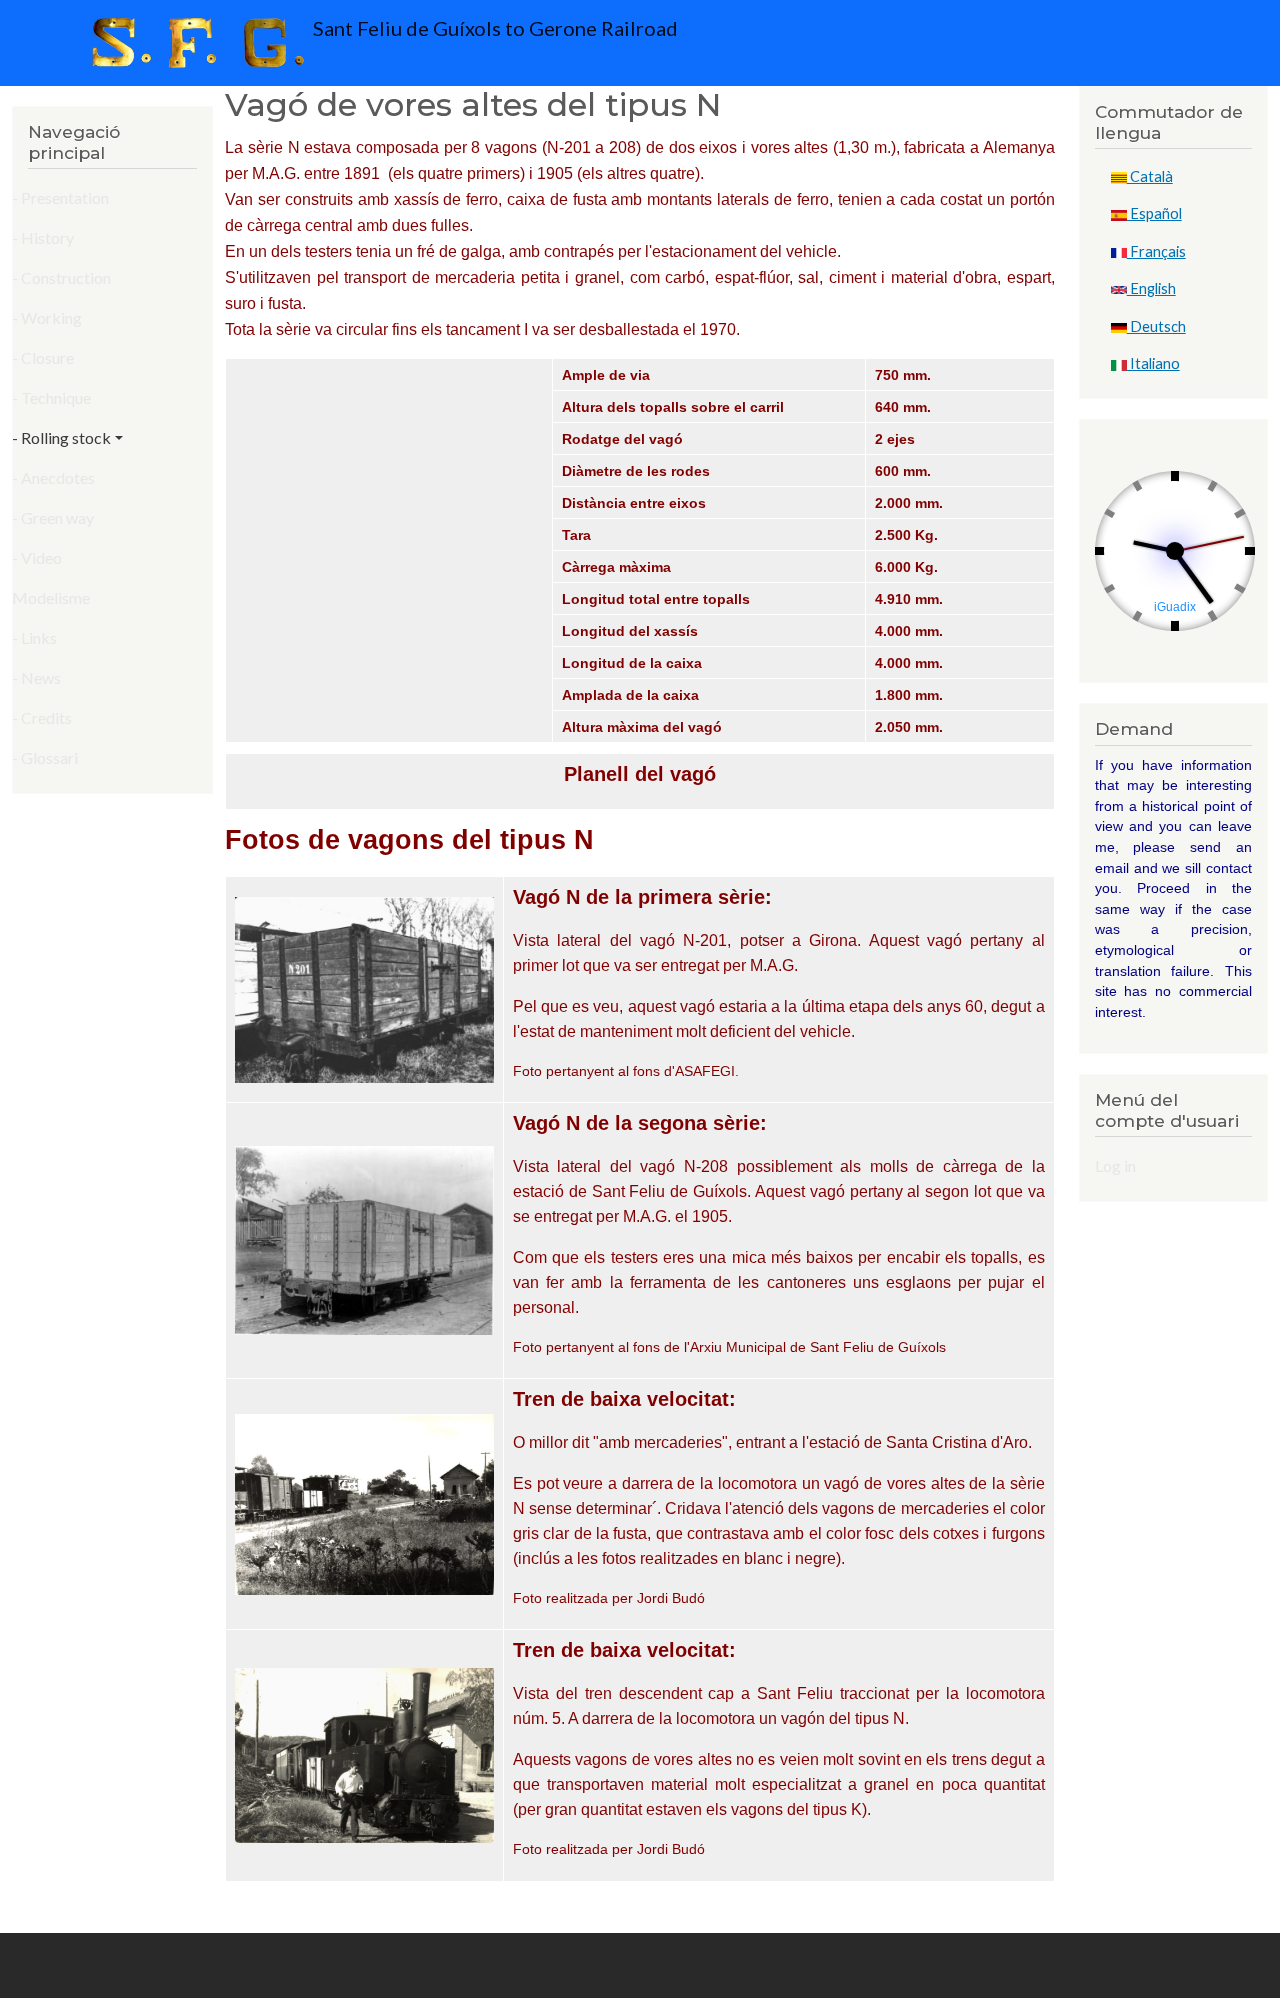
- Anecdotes (53, 477)
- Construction (61, 277)
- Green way (53, 517)
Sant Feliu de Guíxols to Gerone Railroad (493, 28)
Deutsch (1156, 326)
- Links (34, 637)
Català (1150, 176)
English (1151, 288)
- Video (37, 557)
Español (1154, 213)
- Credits (42, 717)
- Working (47, 317)
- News (36, 677)
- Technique (51, 397)
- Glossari (45, 757)
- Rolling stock (61, 437)
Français (1156, 251)
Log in (1115, 1165)
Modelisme (51, 597)
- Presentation (60, 197)
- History (43, 237)
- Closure (43, 357)
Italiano (1153, 363)
